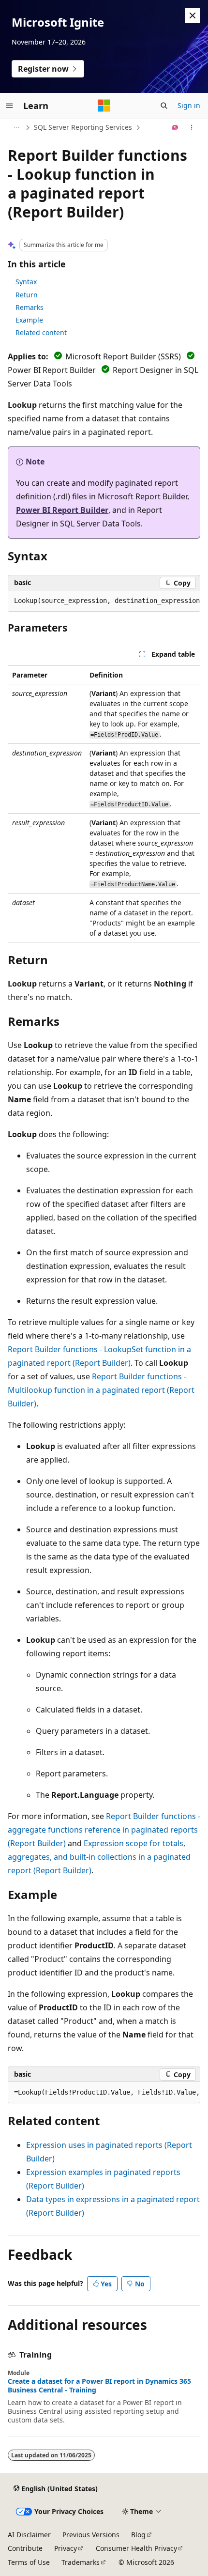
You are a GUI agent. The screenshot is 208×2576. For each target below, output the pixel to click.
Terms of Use (29, 2562)
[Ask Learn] (175, 127)
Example (29, 320)
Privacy (66, 2548)
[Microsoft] (104, 106)
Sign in (189, 105)
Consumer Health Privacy (136, 2548)
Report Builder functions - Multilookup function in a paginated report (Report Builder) (101, 1390)
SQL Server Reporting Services (83, 127)
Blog (138, 2535)
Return (27, 295)
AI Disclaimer (29, 2535)
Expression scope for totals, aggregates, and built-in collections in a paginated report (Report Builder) (99, 1857)
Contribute (25, 2548)
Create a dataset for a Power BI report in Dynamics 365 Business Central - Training (99, 2386)
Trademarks (81, 2562)
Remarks (30, 307)
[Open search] (164, 106)
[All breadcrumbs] (16, 127)
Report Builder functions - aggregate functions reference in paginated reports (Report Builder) (104, 1830)
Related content (41, 332)
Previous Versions (91, 2535)
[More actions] (192, 127)
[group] (104, 601)
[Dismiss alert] (193, 15)
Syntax (26, 282)
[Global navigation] (10, 106)
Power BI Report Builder (62, 510)
